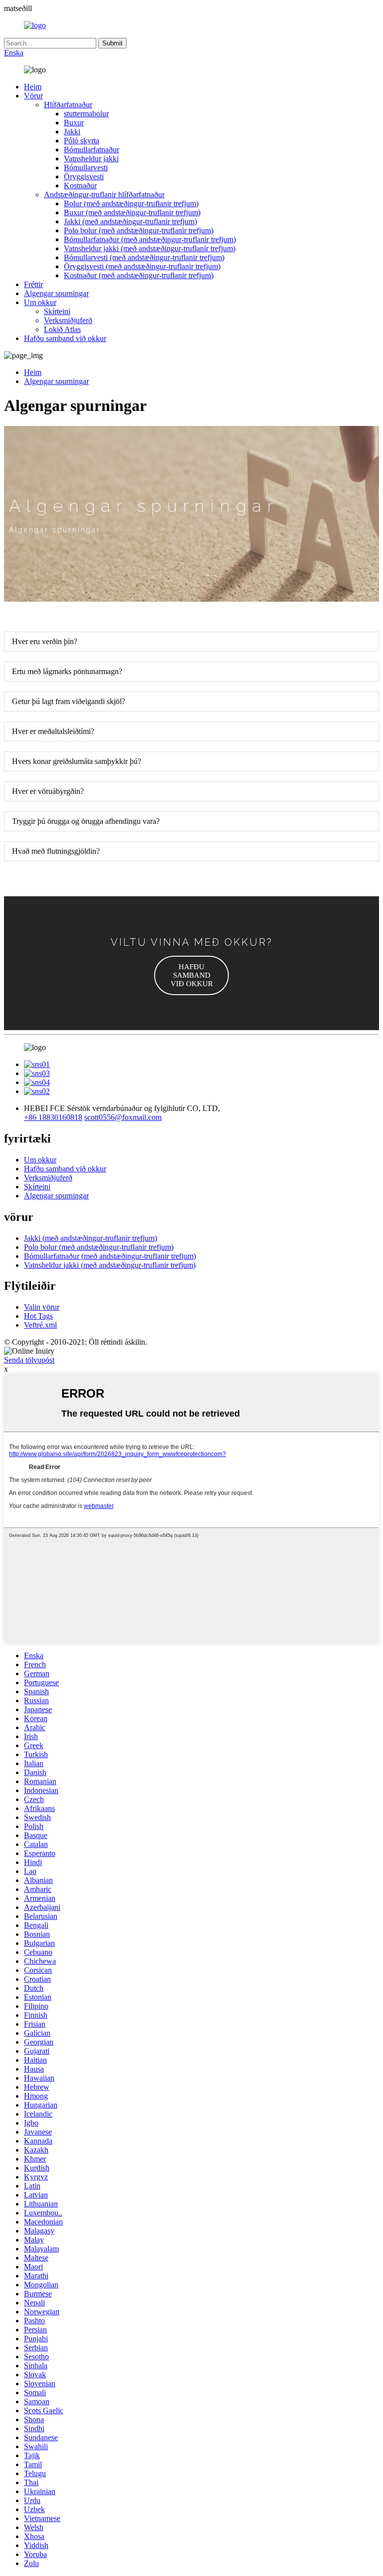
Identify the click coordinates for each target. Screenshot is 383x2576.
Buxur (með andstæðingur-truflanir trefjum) (132, 212)
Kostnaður (80, 185)
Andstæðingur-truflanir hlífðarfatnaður (104, 194)
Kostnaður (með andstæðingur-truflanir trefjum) (139, 275)
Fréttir (33, 284)
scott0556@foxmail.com (123, 1117)
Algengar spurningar (56, 293)
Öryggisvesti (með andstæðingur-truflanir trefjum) (142, 266)
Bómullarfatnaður (92, 150)
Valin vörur (42, 1307)
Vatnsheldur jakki (91, 159)
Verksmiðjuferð (68, 320)
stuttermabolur (86, 114)
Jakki (72, 132)
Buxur (74, 123)
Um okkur (40, 302)
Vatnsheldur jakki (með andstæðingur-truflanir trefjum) (150, 248)
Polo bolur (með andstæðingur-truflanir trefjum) (139, 230)
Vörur (33, 96)
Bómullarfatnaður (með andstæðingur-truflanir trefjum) (150, 239)
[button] (191, 975)
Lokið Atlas (62, 329)
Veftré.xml (40, 1325)
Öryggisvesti (84, 177)
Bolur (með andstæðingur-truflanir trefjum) (131, 203)
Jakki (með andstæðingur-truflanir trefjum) (130, 221)
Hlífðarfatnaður (68, 105)
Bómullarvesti (86, 168)
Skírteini (57, 311)
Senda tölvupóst (29, 1360)
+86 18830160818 (53, 1117)
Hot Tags (38, 1316)
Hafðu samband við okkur (65, 338)
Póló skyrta (82, 141)
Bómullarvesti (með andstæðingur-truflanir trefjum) (144, 257)
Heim (33, 87)
